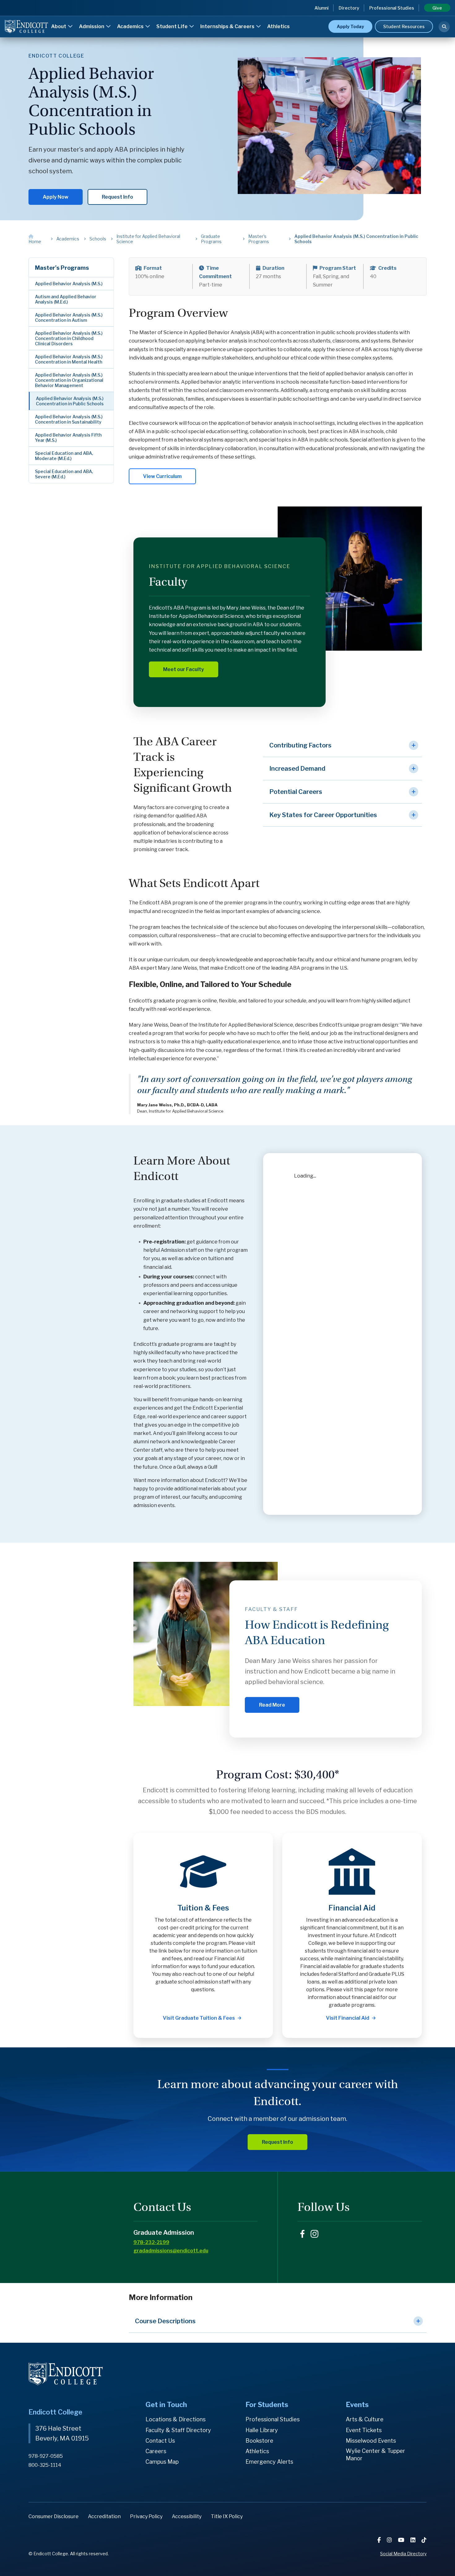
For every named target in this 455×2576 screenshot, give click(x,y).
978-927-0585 (46, 2456)
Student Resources (404, 26)
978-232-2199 (151, 2242)
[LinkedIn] (414, 2540)
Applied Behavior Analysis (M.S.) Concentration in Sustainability (69, 419)
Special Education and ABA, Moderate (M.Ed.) (64, 456)
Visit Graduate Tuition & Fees (199, 2018)
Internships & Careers (228, 26)
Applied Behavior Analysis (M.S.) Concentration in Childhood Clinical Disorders (69, 338)
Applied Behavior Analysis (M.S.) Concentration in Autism (69, 317)
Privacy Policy (146, 2516)
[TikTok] (424, 2540)
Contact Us (160, 2441)
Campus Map (162, 2462)
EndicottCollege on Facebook (302, 2234)
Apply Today (350, 26)
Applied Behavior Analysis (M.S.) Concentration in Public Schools (70, 401)
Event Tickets (364, 2430)
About (59, 26)
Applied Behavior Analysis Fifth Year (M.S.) (68, 437)
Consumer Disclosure (54, 2516)
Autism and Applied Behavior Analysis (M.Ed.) (66, 299)
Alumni (322, 8)
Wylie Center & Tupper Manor (375, 2455)
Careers (156, 2451)
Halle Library (262, 2430)
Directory (349, 8)
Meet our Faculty (184, 669)
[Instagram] (390, 2540)
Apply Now (56, 197)
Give (437, 8)
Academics (131, 26)
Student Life (172, 26)
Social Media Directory (403, 2554)
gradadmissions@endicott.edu (171, 2251)
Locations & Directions (175, 2419)
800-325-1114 (45, 2465)
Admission (92, 26)
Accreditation (104, 2516)
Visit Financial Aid (348, 2018)
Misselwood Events (371, 2441)
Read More (272, 1705)
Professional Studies (392, 8)
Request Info (117, 197)
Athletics (278, 26)
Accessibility (187, 2516)
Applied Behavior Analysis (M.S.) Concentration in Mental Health (69, 359)
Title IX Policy (227, 2516)
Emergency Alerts (269, 2462)
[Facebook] (380, 2540)
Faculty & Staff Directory (178, 2430)
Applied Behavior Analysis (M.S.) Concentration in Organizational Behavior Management (69, 380)
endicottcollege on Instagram (314, 2234)
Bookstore (259, 2441)
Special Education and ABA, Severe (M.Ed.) (64, 474)
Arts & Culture (365, 2419)
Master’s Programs (62, 268)
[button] (342, 745)
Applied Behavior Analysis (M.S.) (69, 284)
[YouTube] (402, 2540)
